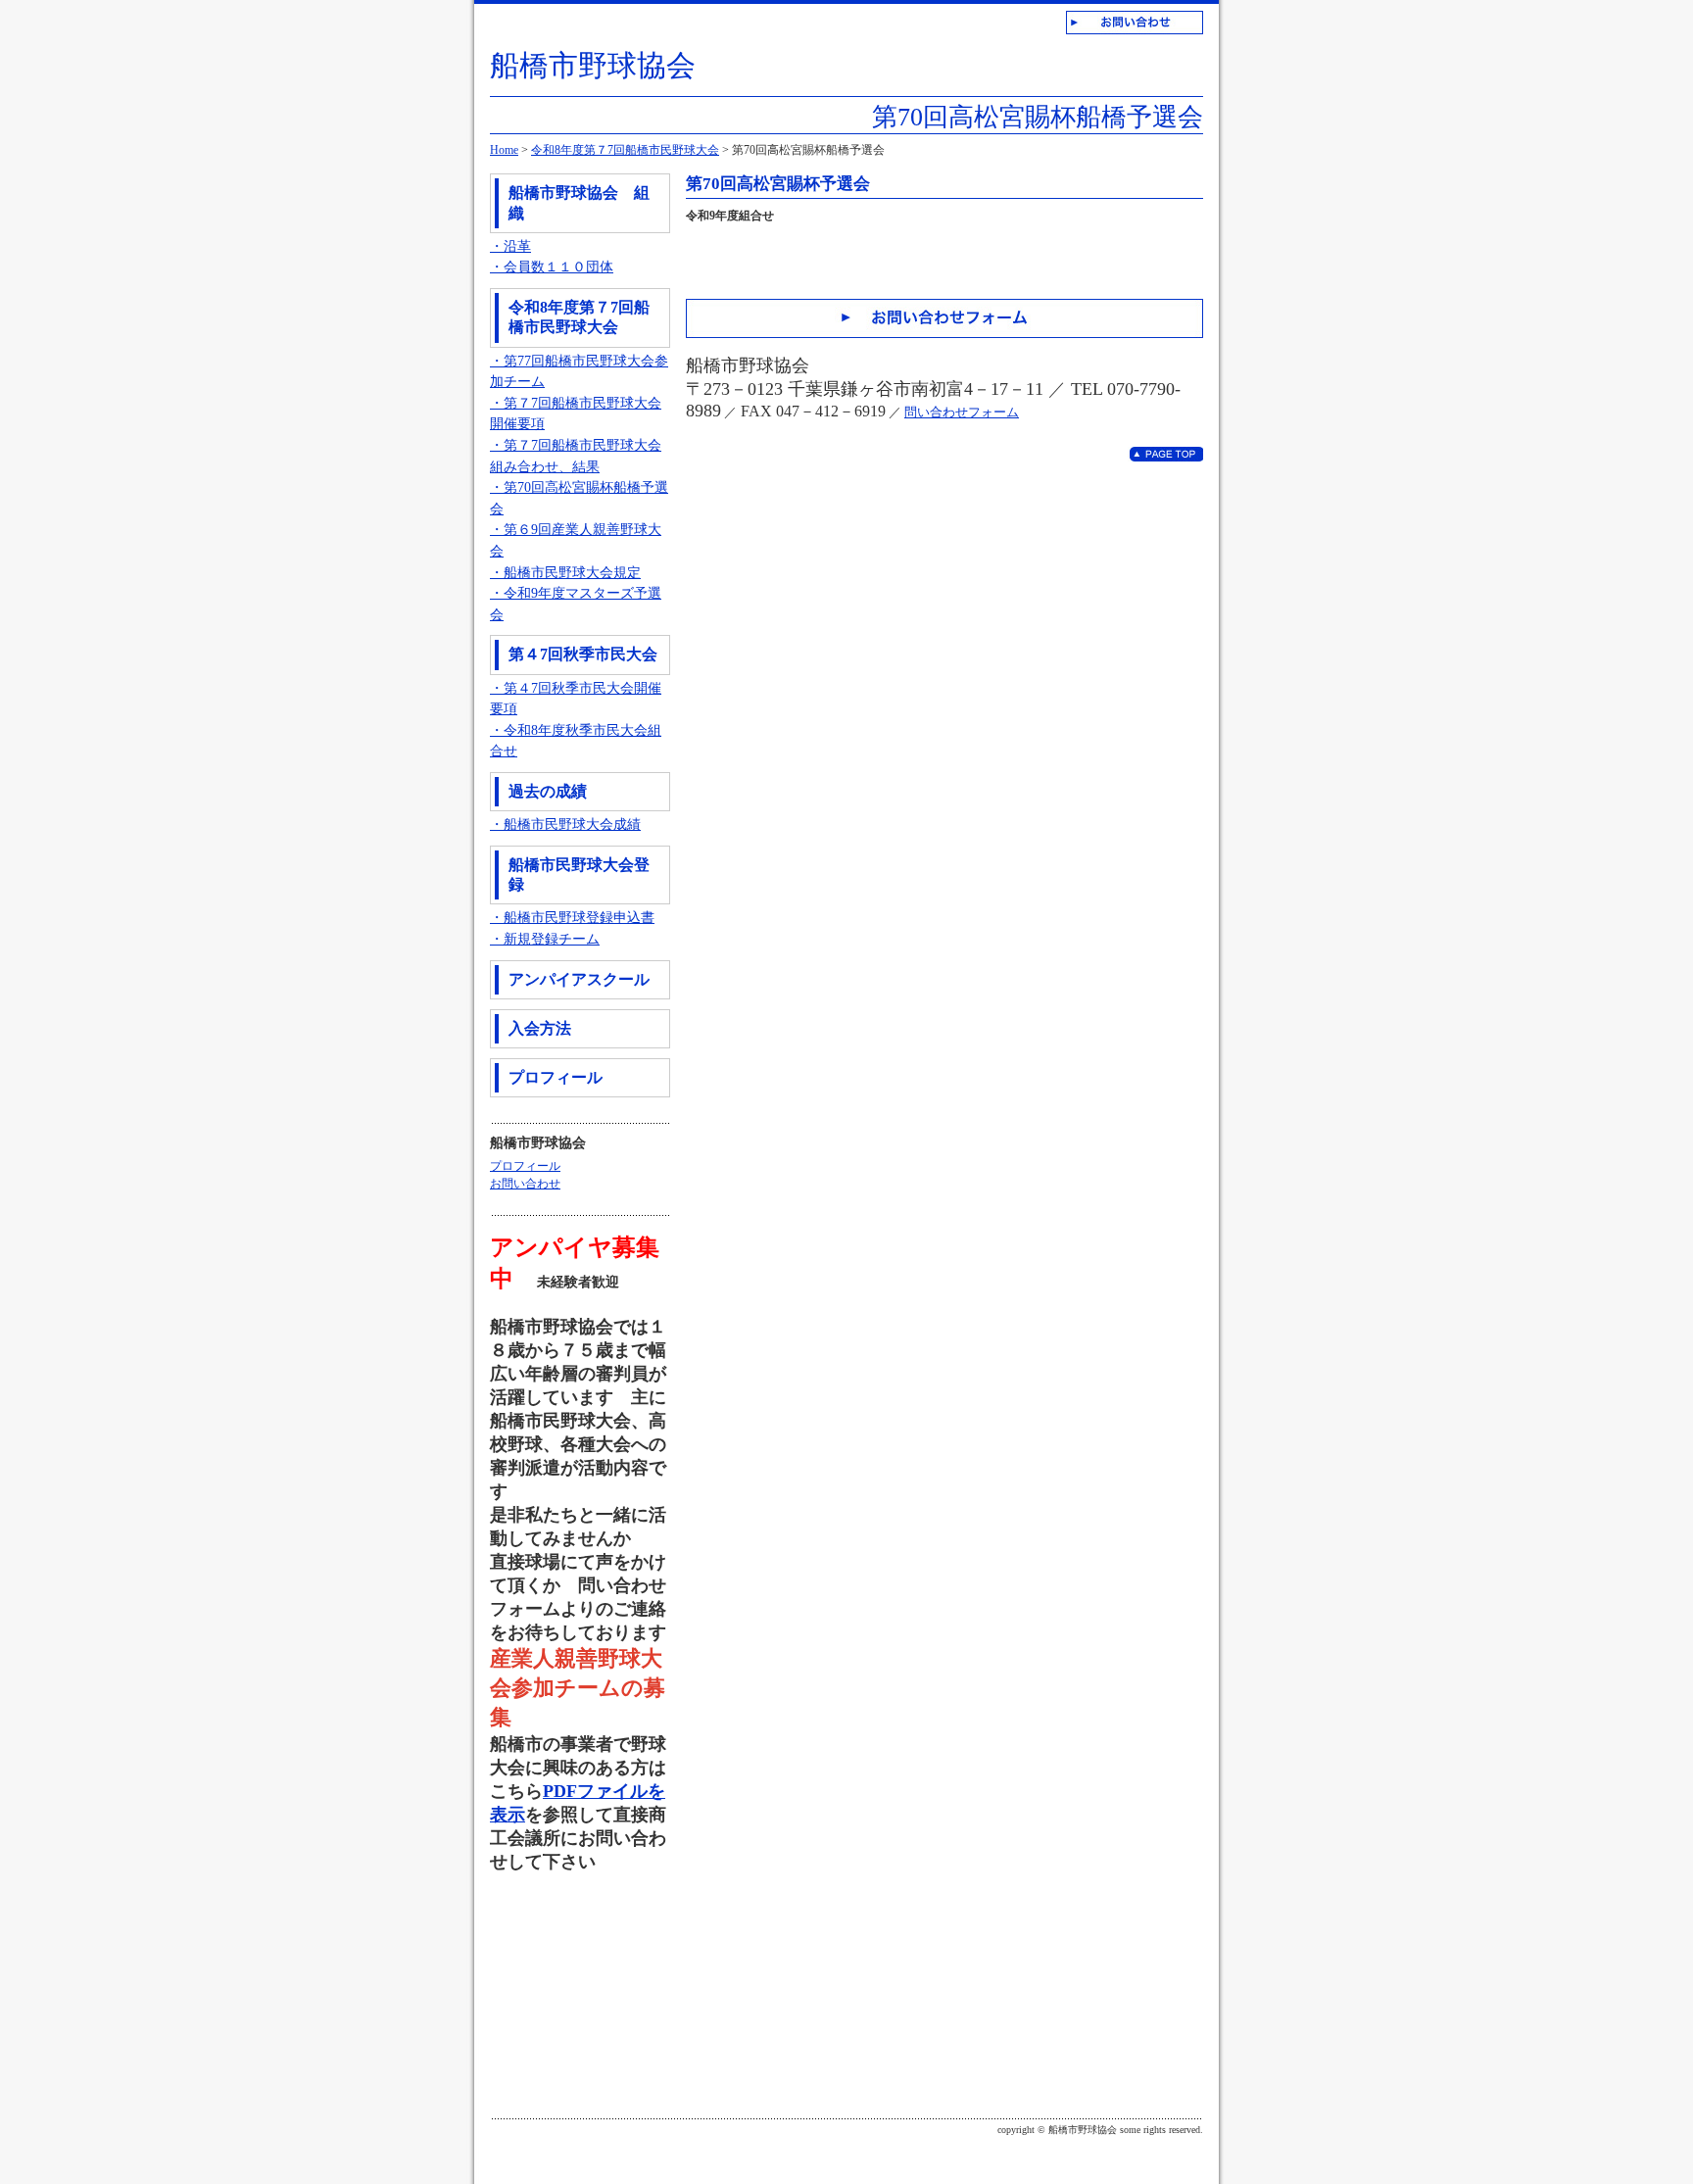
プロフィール (525, 1166)
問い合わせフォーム (962, 412)
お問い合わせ (525, 1184)
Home (504, 150)
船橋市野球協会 (593, 65)
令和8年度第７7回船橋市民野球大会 (625, 150)
